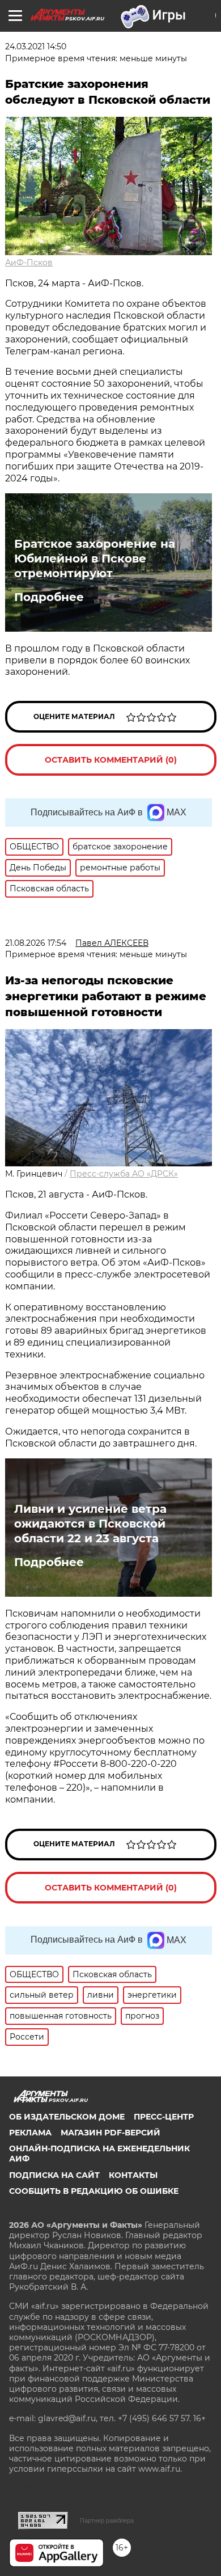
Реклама (30, 2133)
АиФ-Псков (29, 263)
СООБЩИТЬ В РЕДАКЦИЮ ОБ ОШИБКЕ (94, 2191)
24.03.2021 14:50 (36, 46)
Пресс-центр (164, 2117)
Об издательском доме (67, 2117)
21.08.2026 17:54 (36, 943)
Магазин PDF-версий (110, 2133)
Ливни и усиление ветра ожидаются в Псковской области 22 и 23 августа (90, 1524)
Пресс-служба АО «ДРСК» (124, 1174)
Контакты (133, 2175)
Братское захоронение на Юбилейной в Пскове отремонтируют (95, 559)
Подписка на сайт (54, 2175)
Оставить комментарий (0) (111, 760)
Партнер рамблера (107, 2520)
